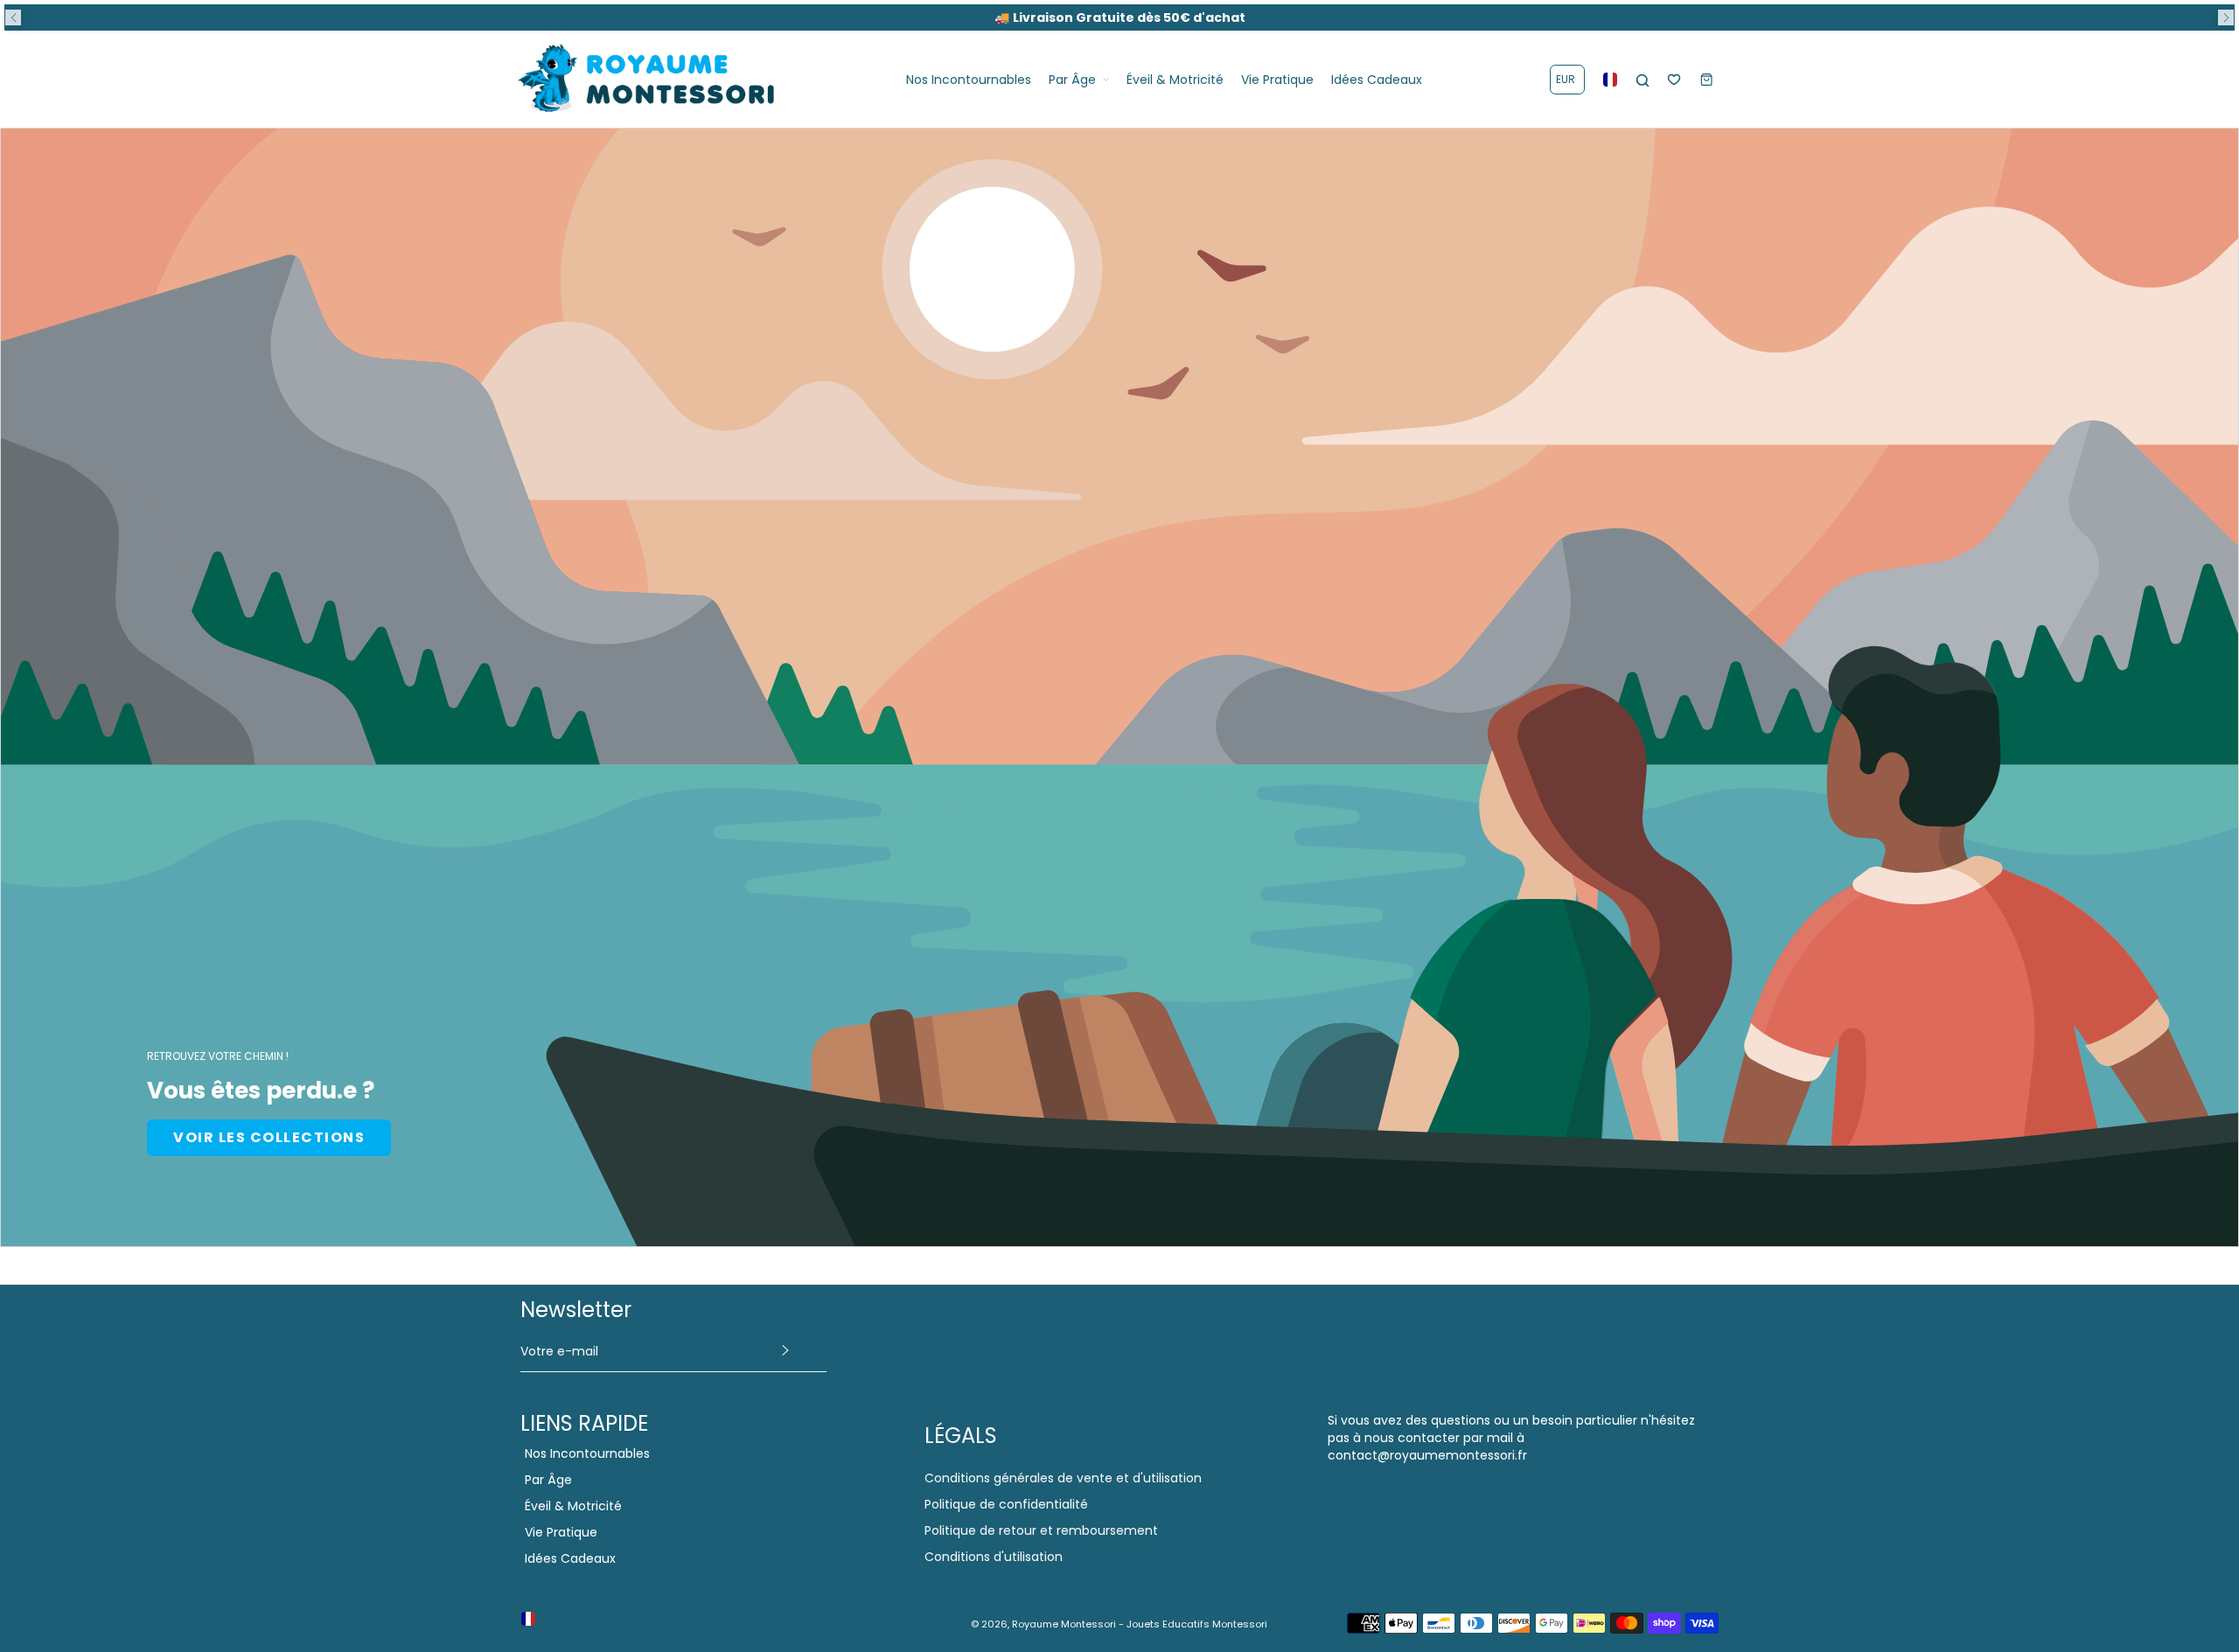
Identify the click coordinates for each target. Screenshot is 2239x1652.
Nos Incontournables (587, 1453)
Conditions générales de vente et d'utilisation (1063, 1478)
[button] (13, 17)
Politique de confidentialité (1006, 1504)
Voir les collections (269, 1137)
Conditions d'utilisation (994, 1557)
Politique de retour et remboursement (1041, 1530)
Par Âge (548, 1480)
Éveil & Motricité (573, 1506)
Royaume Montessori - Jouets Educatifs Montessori (1140, 1624)
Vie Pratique (561, 1532)
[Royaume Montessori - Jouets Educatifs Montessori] (647, 79)
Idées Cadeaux (570, 1558)
